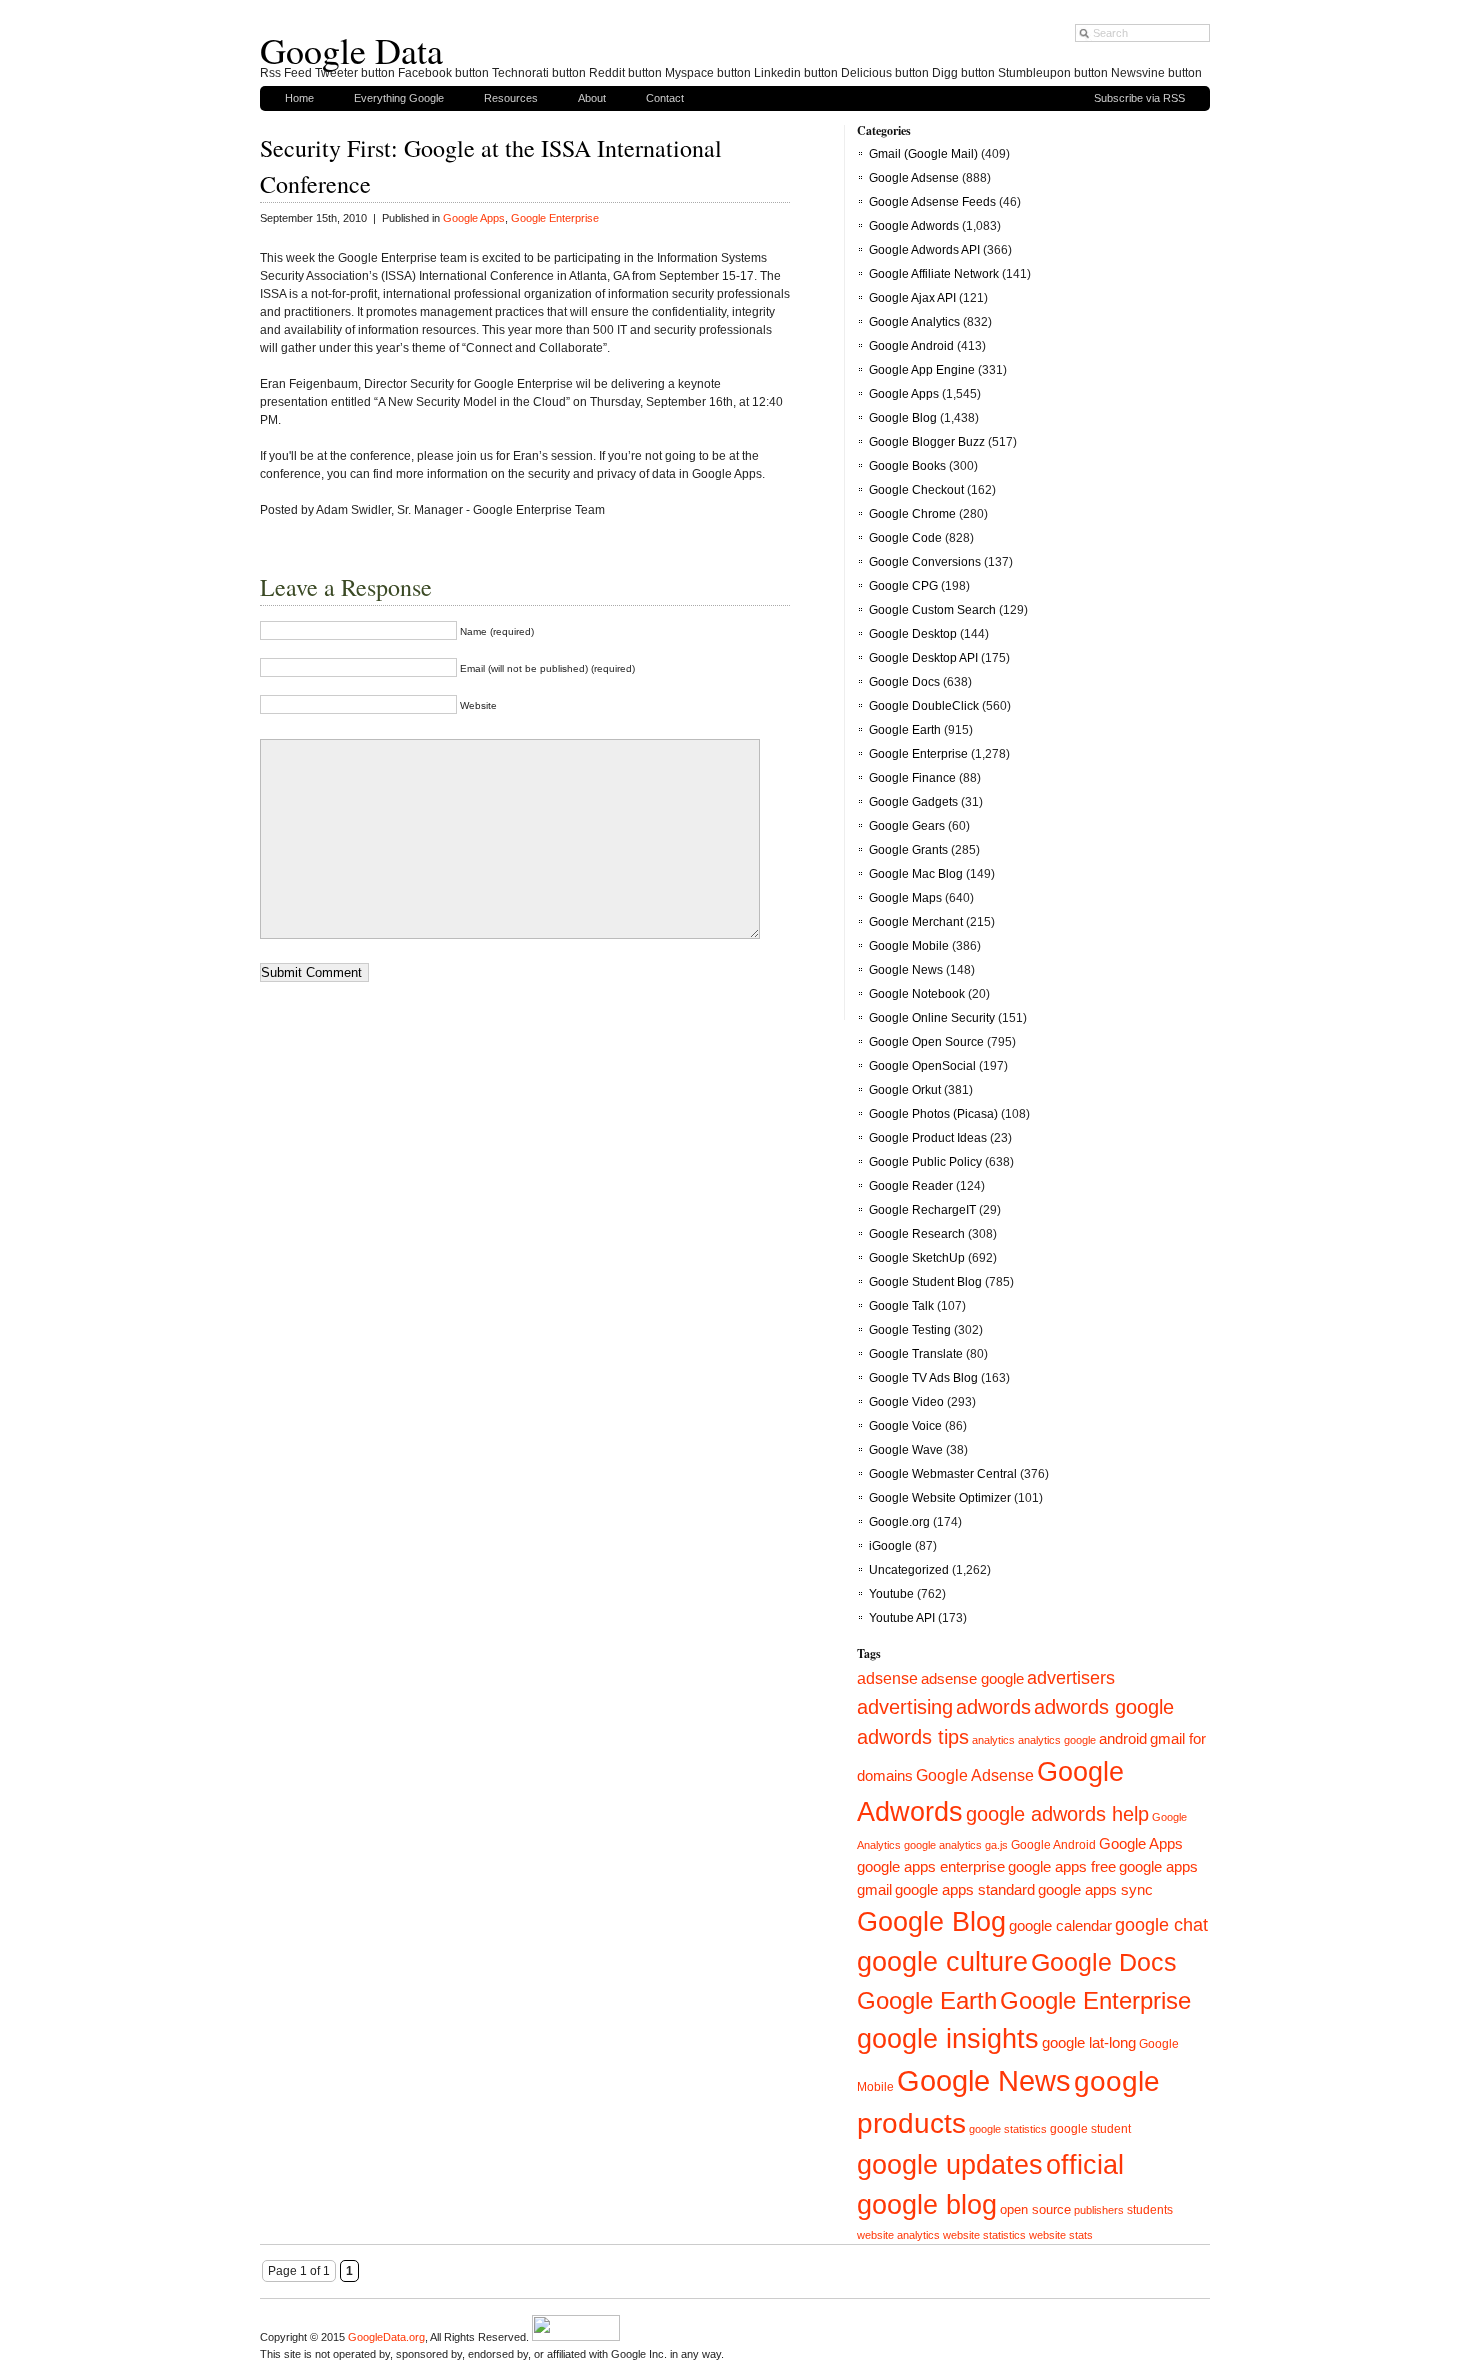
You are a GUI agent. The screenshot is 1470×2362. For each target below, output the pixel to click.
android (1123, 1739)
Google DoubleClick (924, 706)
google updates (950, 2165)
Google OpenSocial (922, 1066)
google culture (942, 1962)
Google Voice (905, 1426)
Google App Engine (922, 370)
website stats (1061, 2235)
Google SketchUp (917, 1258)
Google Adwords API (924, 250)
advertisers (1071, 1678)
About (592, 98)
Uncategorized (909, 1570)
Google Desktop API (923, 658)
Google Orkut (905, 1090)
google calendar (1060, 1925)
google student (1090, 2129)
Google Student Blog (925, 1282)
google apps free (1062, 1866)
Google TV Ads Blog (923, 1378)
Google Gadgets (913, 802)
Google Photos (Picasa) (933, 1114)
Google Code (905, 538)
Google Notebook (917, 994)
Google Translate (916, 1354)
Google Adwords (914, 226)
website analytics (898, 2235)
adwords (993, 1707)
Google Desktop (913, 634)
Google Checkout (916, 490)
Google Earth (905, 730)
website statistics (984, 2235)
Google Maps (905, 898)
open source (1035, 2209)
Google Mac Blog (916, 874)
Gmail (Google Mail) (923, 154)
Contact (665, 98)
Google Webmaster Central (943, 1474)
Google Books (907, 466)
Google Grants (908, 850)
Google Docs (904, 682)
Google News (906, 970)
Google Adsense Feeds (932, 202)
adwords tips (913, 1737)
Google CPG (903, 586)
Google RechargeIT (922, 1210)
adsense (887, 1678)
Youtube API (902, 1618)
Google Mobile (909, 946)
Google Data (351, 50)
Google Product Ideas (928, 1138)
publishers (1099, 2210)
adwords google (1104, 1707)
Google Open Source (926, 1042)
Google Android (911, 346)
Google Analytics (914, 322)
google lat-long (1089, 2042)
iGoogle (890, 1546)
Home (299, 98)
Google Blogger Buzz (927, 442)
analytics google (1057, 1740)
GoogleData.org (386, 2337)
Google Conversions (925, 562)
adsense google (972, 1679)
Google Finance (912, 778)
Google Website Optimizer (940, 1498)
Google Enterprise (555, 218)
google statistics (1008, 2129)
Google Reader (911, 1186)
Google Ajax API (912, 298)
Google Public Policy (925, 1162)
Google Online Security (932, 1018)
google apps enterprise (931, 1866)
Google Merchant (916, 922)
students (1150, 2210)
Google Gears (907, 826)
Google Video (906, 1402)
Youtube (891, 1594)
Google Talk (901, 1306)
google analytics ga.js (956, 1845)
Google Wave (906, 1450)
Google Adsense (914, 178)
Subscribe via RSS (1139, 98)
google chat (1161, 1924)
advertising (905, 1707)
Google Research (917, 1234)
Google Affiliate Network (934, 274)
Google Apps (474, 218)
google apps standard (965, 1889)
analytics (993, 1740)
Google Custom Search (932, 610)
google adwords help (1057, 1814)
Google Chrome (912, 514)
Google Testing (910, 1330)
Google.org (899, 1522)
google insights (948, 2039)
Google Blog (903, 418)
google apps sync (1095, 1889)
